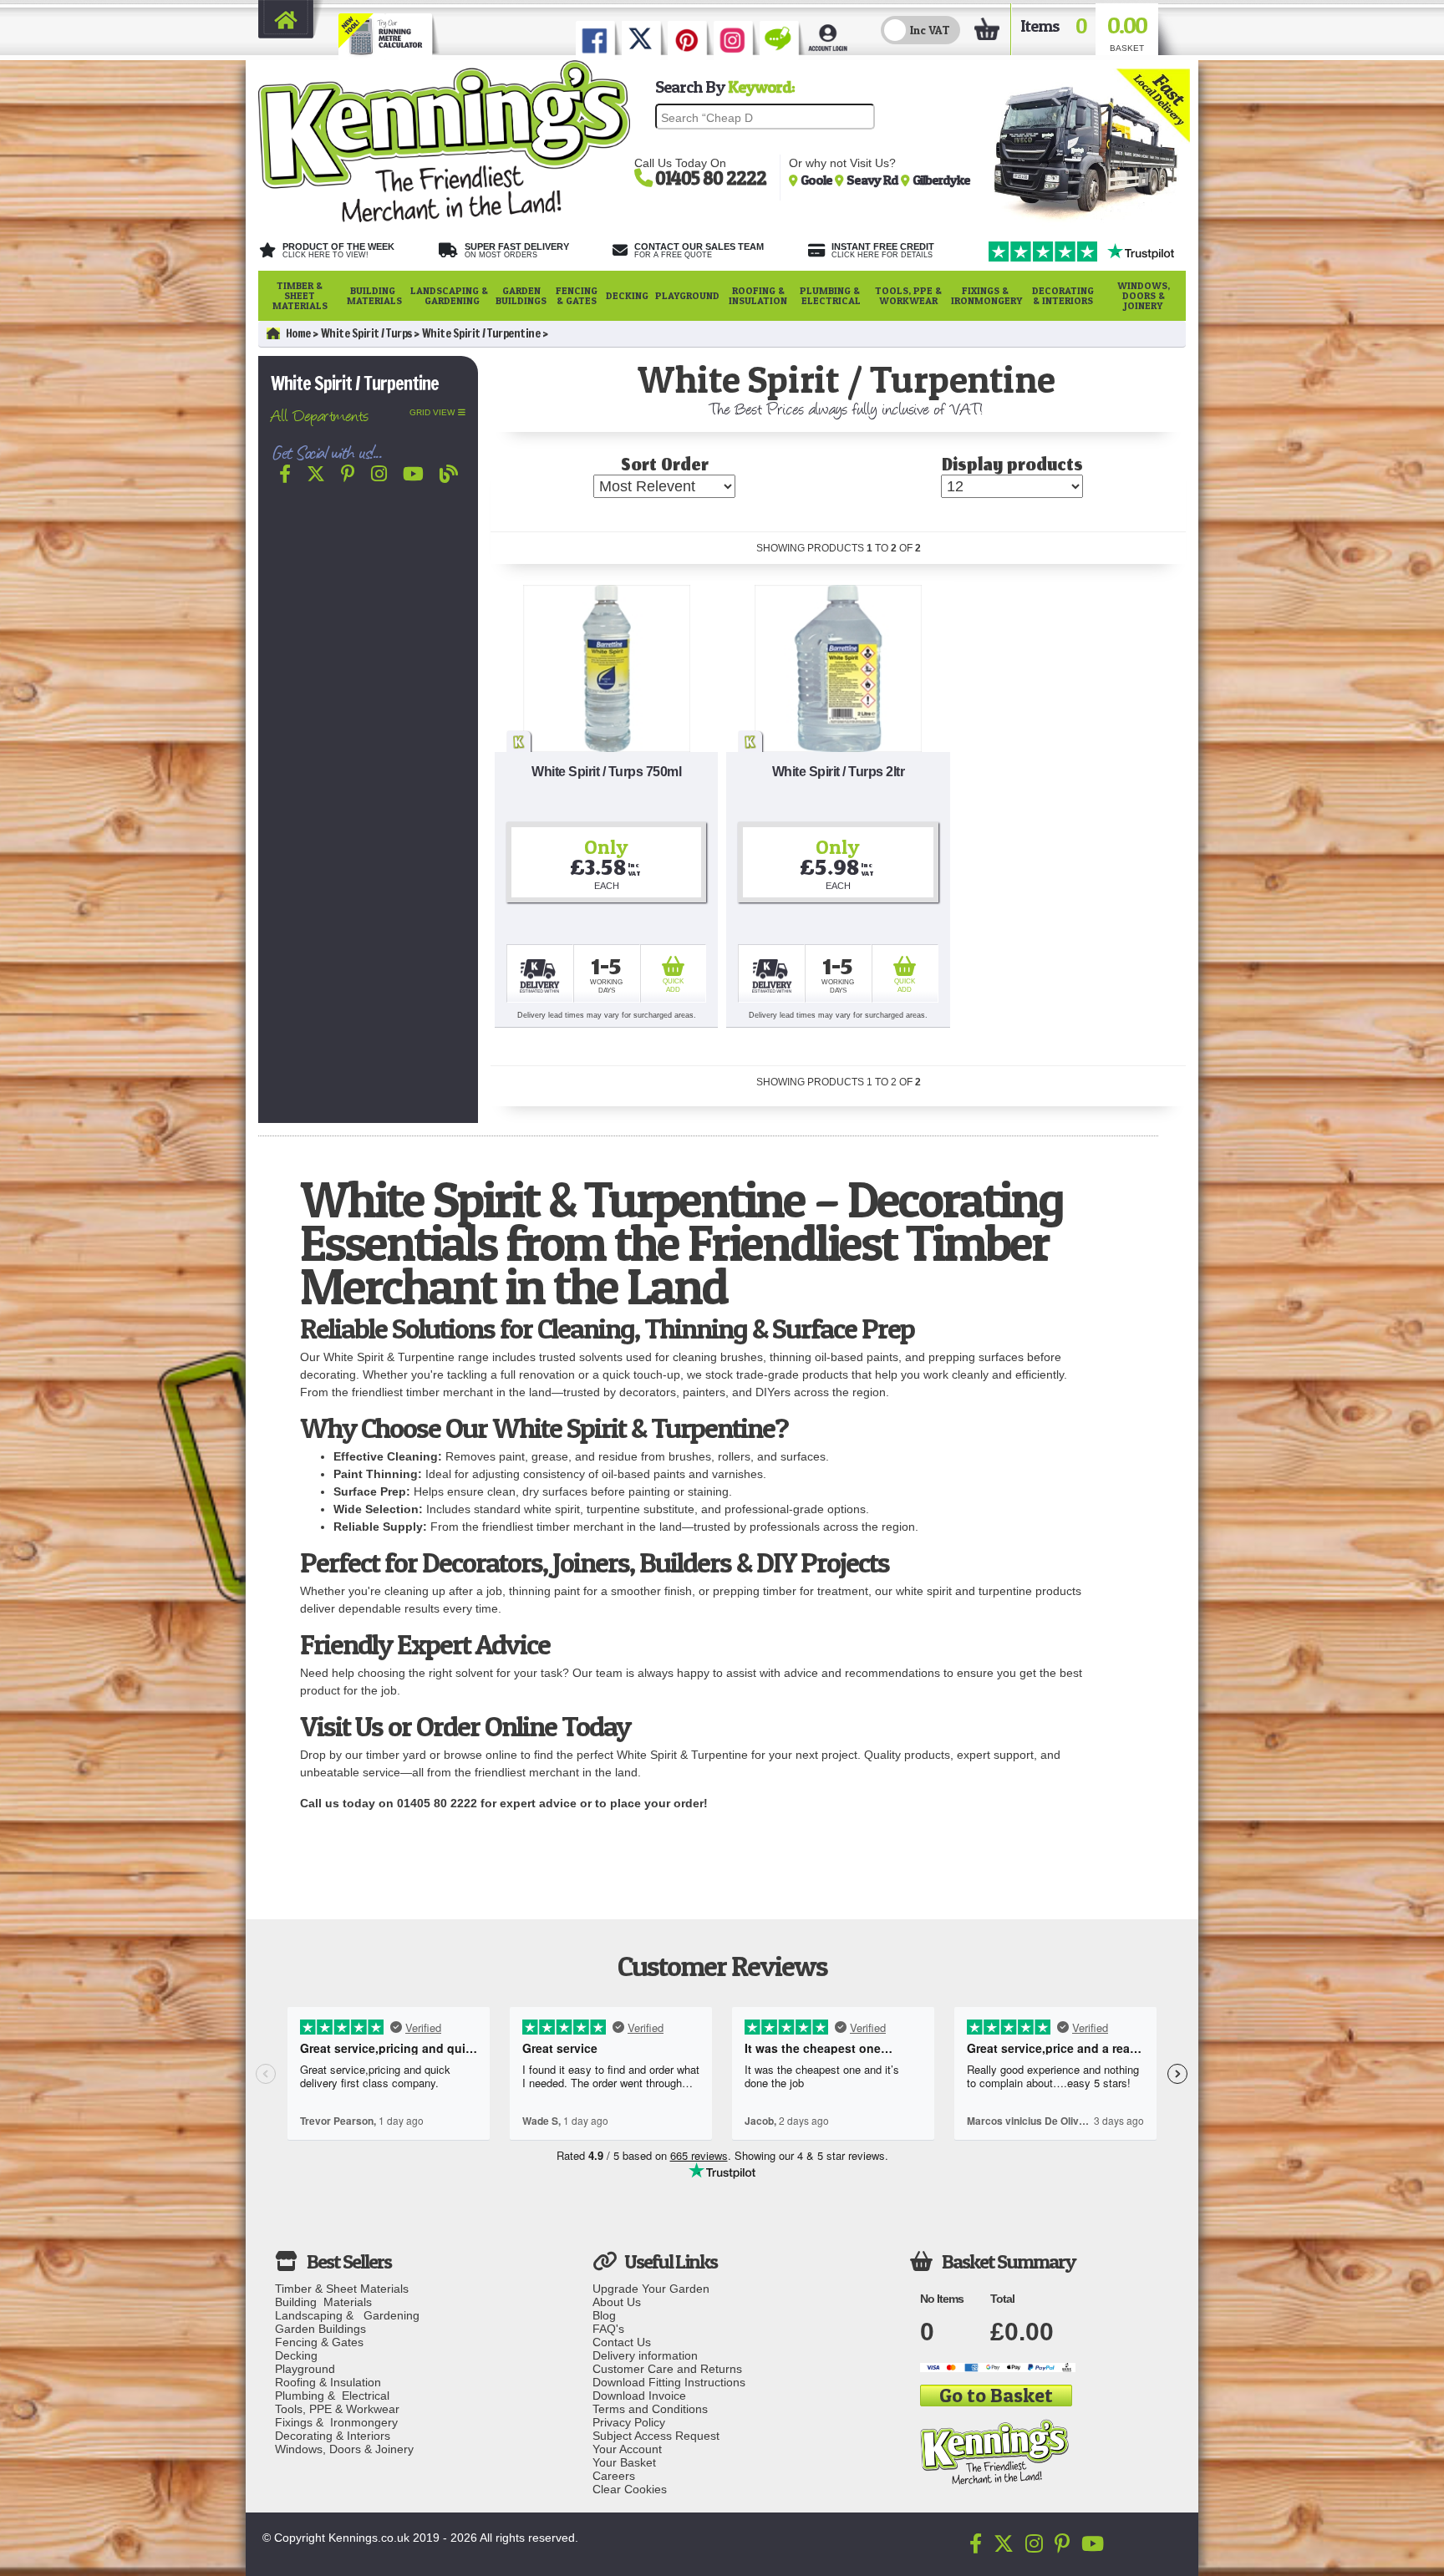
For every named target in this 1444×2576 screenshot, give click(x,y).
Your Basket (624, 2462)
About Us (617, 2302)
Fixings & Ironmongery (986, 295)
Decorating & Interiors (1063, 295)
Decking (627, 295)
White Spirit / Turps (366, 333)
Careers (614, 2476)
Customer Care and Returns (667, 2369)
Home (298, 333)
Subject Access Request (656, 2436)
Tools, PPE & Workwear (908, 295)
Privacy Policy (629, 2422)
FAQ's (608, 2329)
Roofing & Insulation (758, 295)
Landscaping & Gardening (449, 295)
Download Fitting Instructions (669, 2382)
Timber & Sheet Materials (300, 295)
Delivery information (645, 2355)
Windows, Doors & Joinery (1144, 295)
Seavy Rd (874, 180)
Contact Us (622, 2342)
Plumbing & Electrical (831, 295)
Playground (687, 295)
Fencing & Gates (577, 295)
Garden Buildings (521, 295)
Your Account (627, 2449)
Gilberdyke (941, 180)
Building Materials (374, 295)
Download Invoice (639, 2396)
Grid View (432, 412)
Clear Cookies (630, 2489)
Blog (604, 2315)
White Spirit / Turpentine (481, 333)
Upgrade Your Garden (651, 2289)
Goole (818, 180)
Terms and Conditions (650, 2409)
